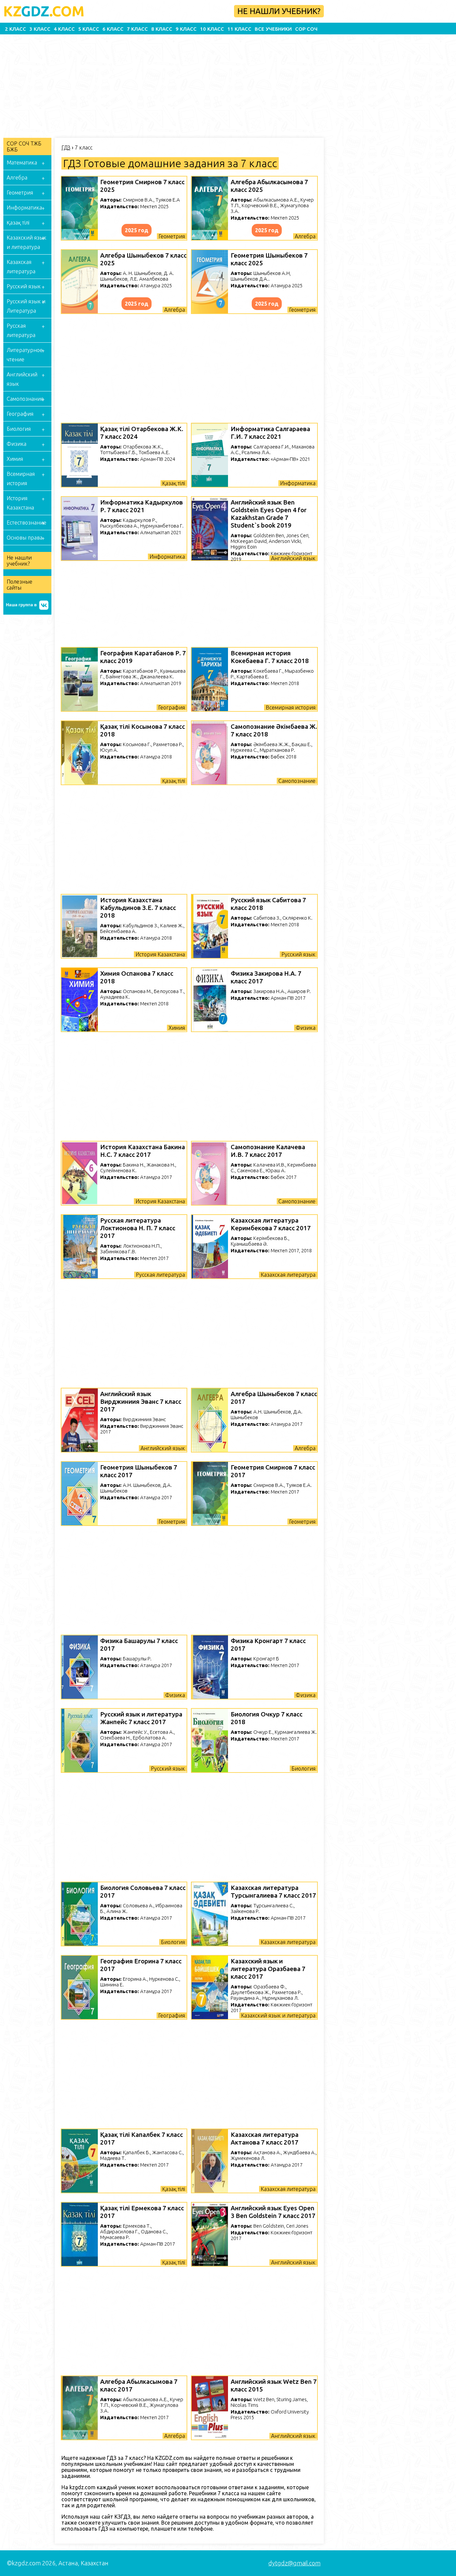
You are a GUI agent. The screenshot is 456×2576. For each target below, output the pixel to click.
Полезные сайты (20, 585)
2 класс (16, 29)
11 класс (239, 29)
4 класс (64, 29)
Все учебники (273, 29)
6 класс (113, 29)
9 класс (186, 29)
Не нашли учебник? (279, 11)
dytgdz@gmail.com (294, 2563)
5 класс (89, 29)
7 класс (137, 29)
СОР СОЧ (306, 29)
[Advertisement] (204, 84)
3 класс (40, 29)
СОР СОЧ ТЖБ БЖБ (24, 146)
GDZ (44, 11)
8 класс (162, 29)
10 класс (212, 29)
